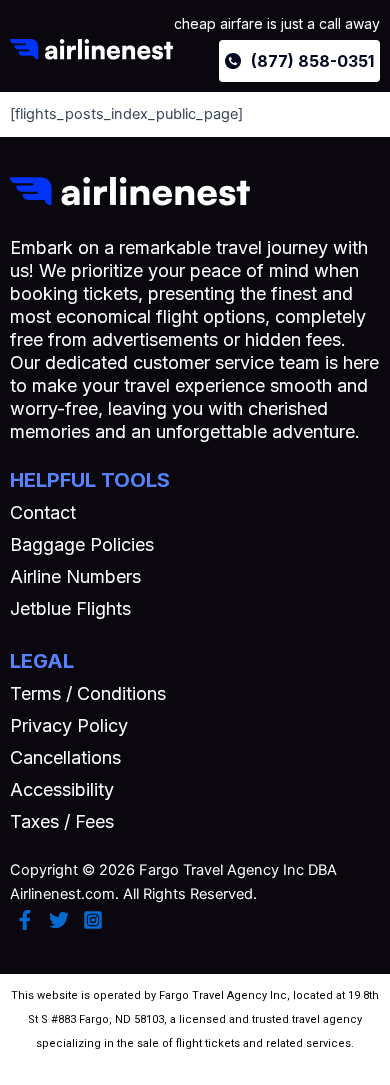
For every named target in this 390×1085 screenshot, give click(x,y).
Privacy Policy (69, 725)
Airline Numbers (75, 576)
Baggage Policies (82, 544)
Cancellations (65, 757)
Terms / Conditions (88, 693)
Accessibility (62, 789)
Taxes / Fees (62, 821)
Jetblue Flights (70, 608)
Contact (43, 512)
